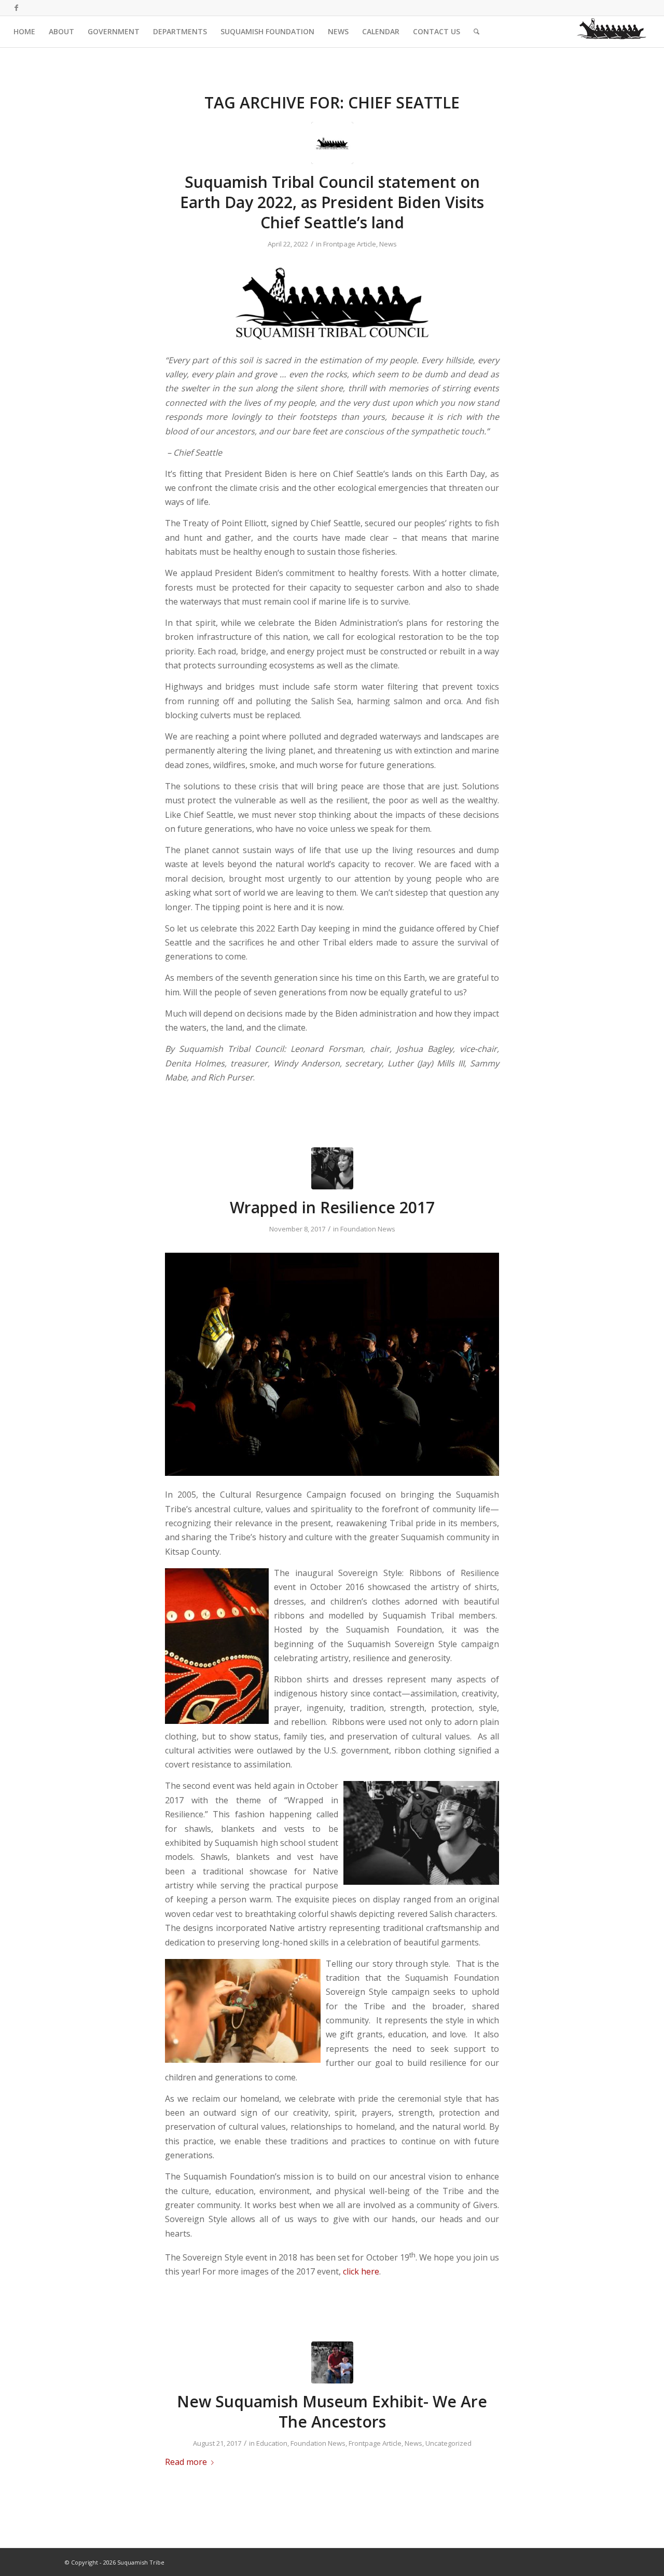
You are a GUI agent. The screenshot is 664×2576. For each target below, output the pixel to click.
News (388, 244)
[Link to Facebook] (17, 8)
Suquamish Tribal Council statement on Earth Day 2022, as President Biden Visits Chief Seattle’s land (332, 202)
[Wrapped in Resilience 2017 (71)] (332, 1168)
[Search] (476, 32)
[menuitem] (24, 32)
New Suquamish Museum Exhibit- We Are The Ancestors (332, 2411)
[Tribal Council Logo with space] (332, 143)
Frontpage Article (350, 244)
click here (361, 2271)
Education (272, 2443)
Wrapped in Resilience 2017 (332, 1207)
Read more (186, 2462)
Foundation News (368, 1229)
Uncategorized (448, 2443)
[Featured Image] (332, 2362)
